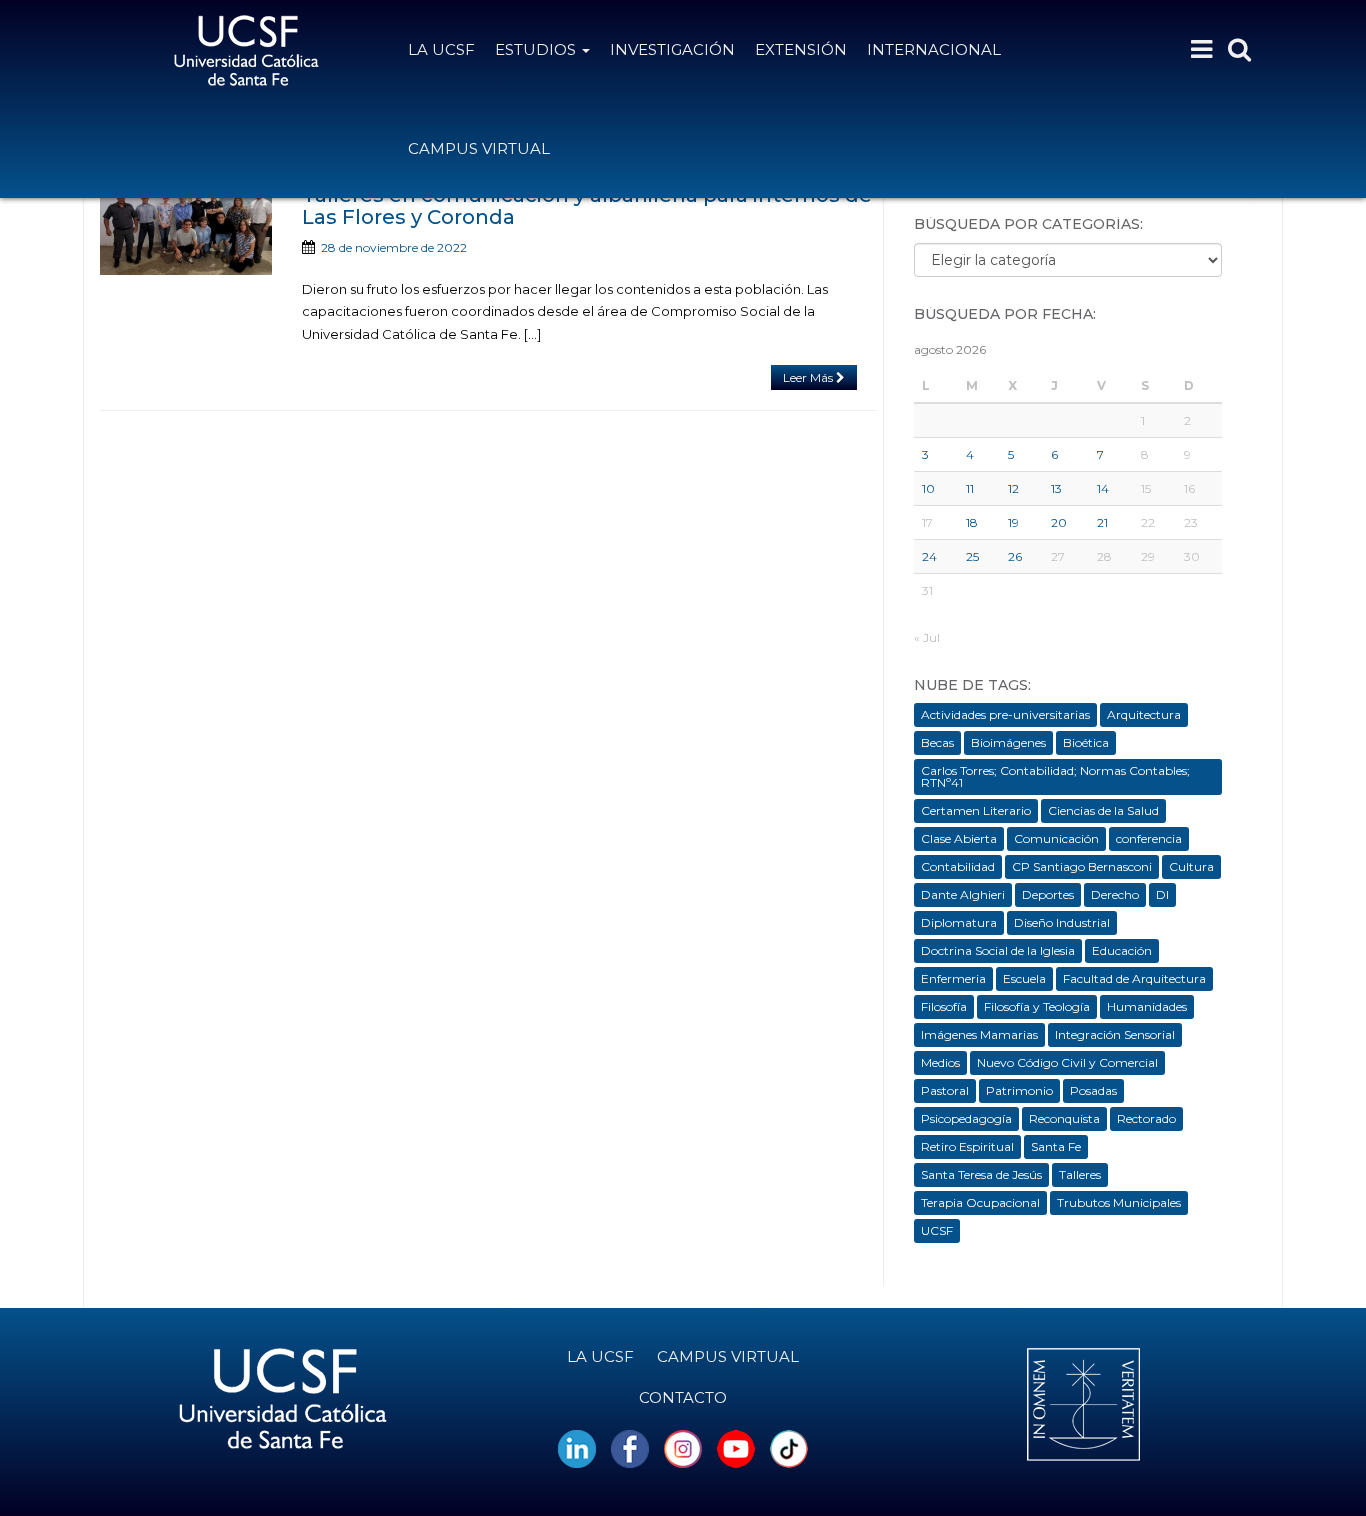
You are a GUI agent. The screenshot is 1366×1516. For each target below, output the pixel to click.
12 (1013, 488)
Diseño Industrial (1062, 922)
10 (928, 488)
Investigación (672, 49)
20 (1059, 522)
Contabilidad (958, 866)
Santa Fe (1056, 1146)
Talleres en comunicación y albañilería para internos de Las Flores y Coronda (587, 206)
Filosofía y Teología (1037, 1006)
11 (970, 488)
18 (972, 522)
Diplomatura (959, 922)
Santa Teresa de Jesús (981, 1174)
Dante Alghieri (963, 894)
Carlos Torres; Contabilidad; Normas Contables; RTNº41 (1055, 776)
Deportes (1048, 894)
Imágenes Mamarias (979, 1034)
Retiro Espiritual (967, 1146)
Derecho (1115, 894)
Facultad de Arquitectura (1134, 978)
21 (1102, 522)
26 (1015, 556)
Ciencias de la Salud (1103, 810)
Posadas (1093, 1090)
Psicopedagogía (966, 1118)
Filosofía (944, 1006)
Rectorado (1146, 1118)
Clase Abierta (959, 838)
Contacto (683, 1397)
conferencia (1149, 838)
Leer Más (809, 377)
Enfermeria (953, 978)
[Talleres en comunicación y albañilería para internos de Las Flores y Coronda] (186, 229)
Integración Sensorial (1115, 1034)
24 (929, 556)
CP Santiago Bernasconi (1082, 866)
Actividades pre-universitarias (1005, 714)
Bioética (1086, 742)
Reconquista (1064, 1118)
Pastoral (945, 1090)
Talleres (1080, 1174)
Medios (940, 1062)
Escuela (1024, 978)
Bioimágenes (1008, 742)
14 (1103, 488)
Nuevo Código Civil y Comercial (1067, 1062)
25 (972, 556)
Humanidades (1147, 1006)
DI (1162, 894)
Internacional (934, 49)
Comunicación (1056, 838)
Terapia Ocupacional (980, 1202)
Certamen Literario (976, 810)
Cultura (1191, 866)
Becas (937, 742)
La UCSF (441, 49)
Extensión (801, 49)
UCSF (937, 1230)
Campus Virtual (479, 148)
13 (1056, 488)
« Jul (927, 637)
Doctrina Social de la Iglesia (998, 950)
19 (1013, 522)
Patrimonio (1019, 1090)
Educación (1122, 950)
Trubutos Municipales (1119, 1202)
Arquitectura (1144, 714)
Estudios (537, 49)
